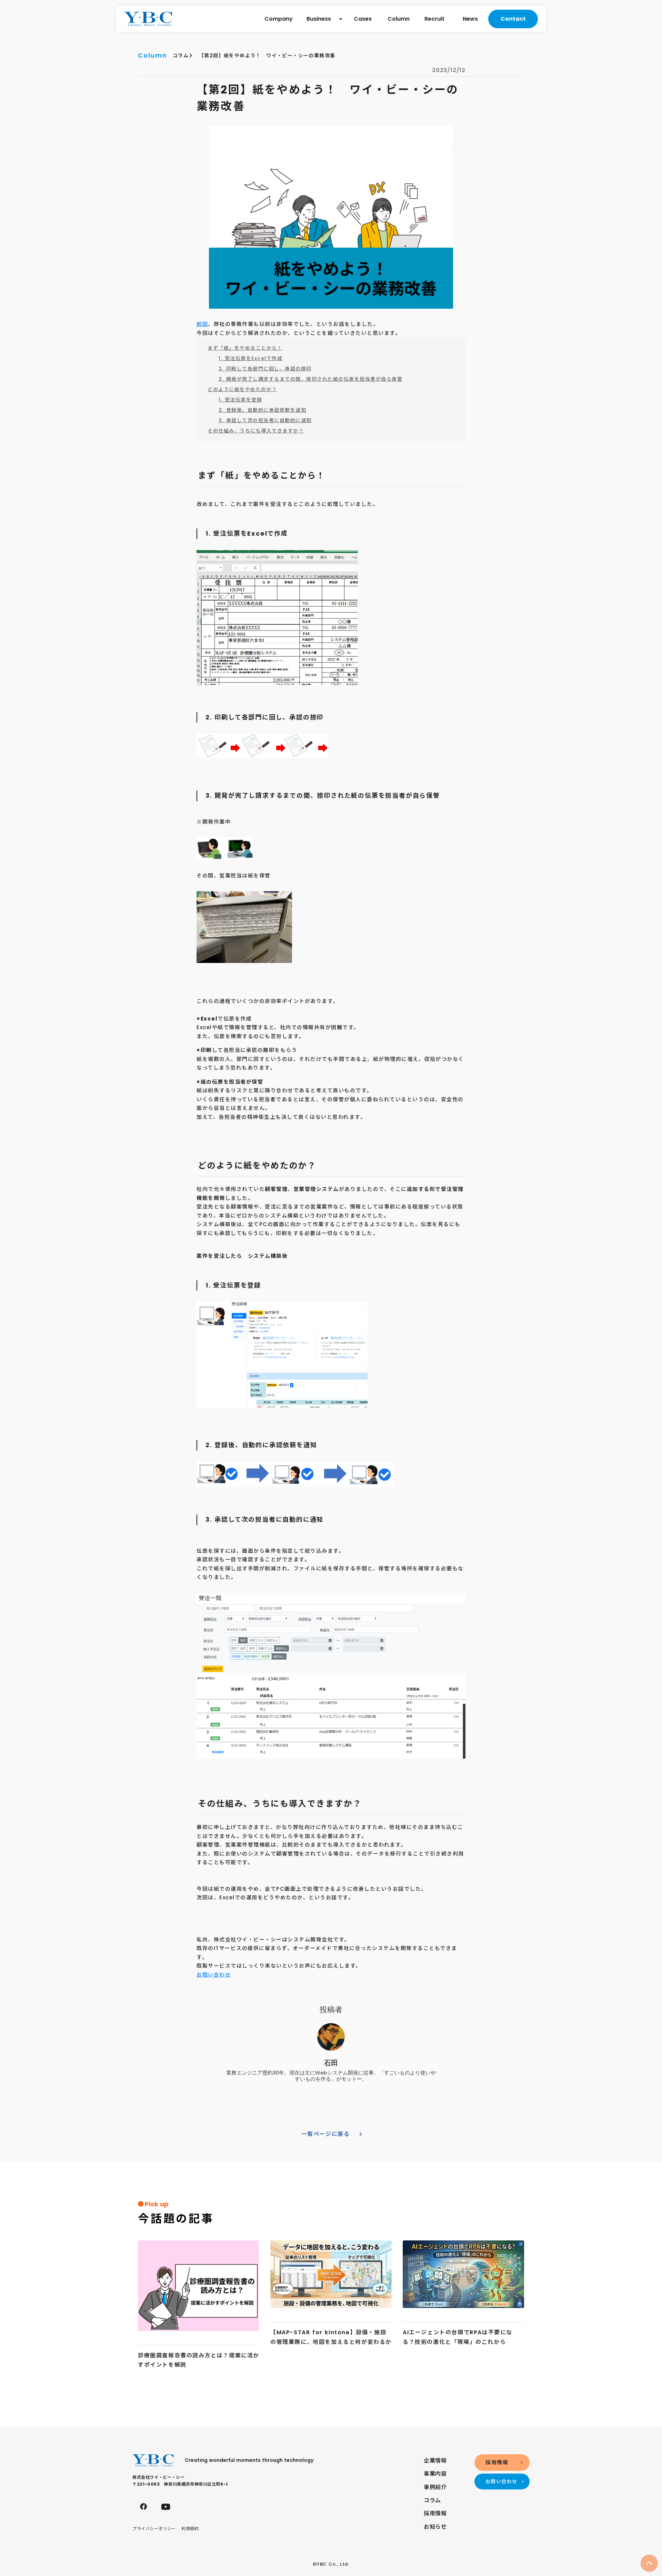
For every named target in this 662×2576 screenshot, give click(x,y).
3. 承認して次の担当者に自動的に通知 (265, 420)
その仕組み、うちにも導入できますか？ (256, 431)
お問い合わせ (214, 1975)
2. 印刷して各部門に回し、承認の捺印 (265, 369)
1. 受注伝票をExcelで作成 (250, 358)
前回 (202, 324)
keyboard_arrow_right (361, 2134)
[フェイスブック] (143, 2507)
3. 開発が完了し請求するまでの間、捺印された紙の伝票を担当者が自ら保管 (310, 379)
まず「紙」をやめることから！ (245, 348)
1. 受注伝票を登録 (240, 400)
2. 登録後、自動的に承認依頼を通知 (262, 410)
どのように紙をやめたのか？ (242, 389)
